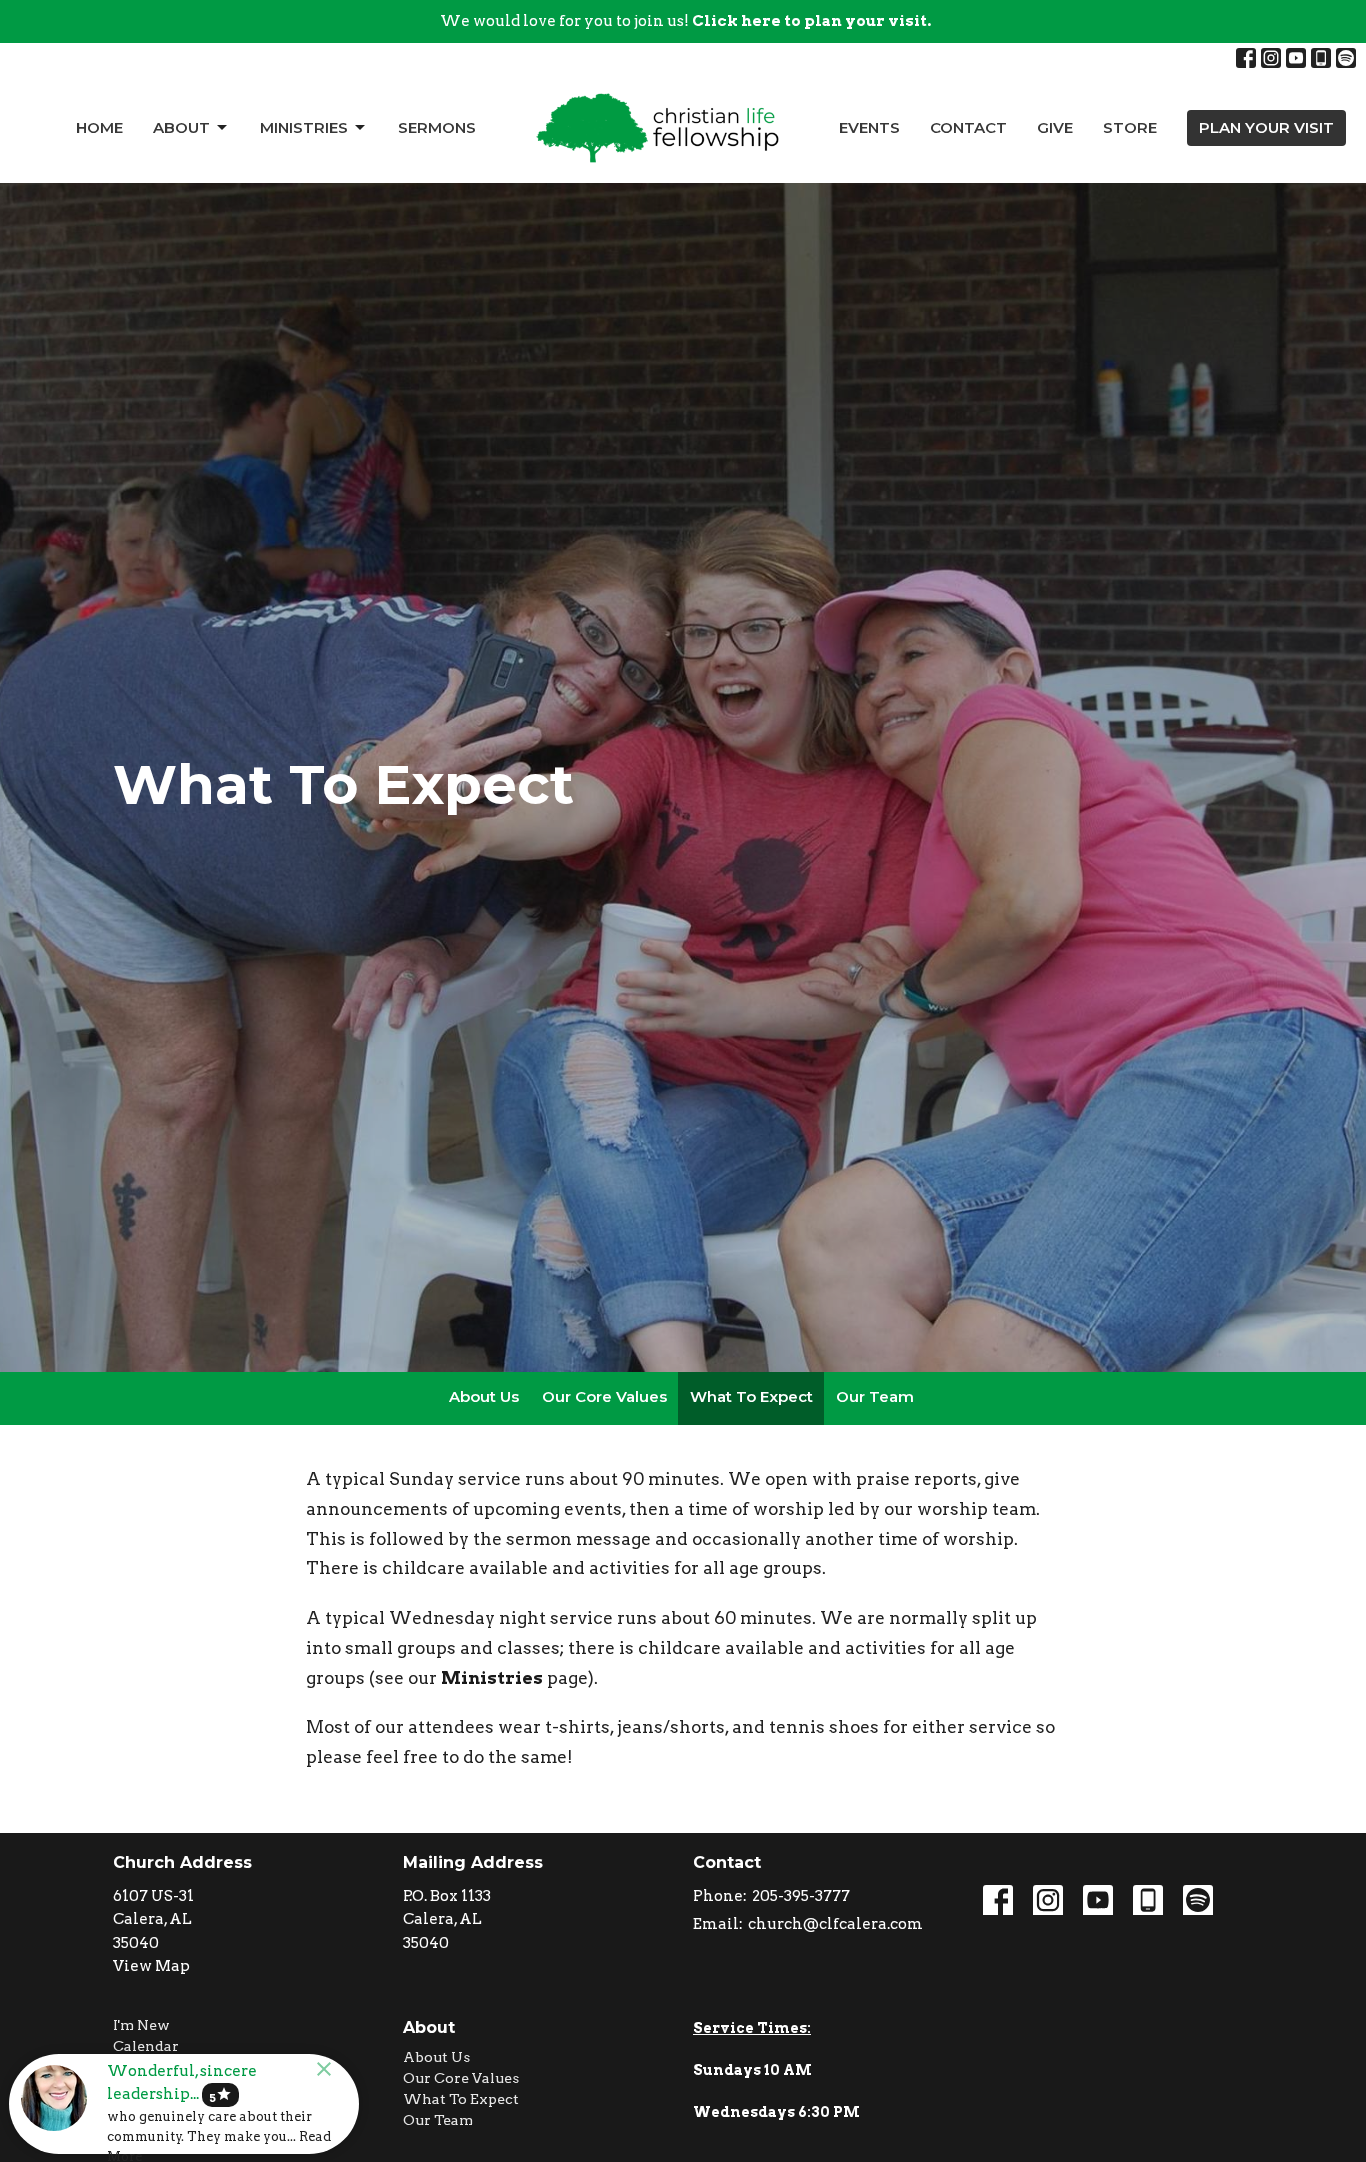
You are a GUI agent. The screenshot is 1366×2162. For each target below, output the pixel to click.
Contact (968, 127)
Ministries (304, 127)
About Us (484, 1396)
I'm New (141, 2025)
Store (1130, 127)
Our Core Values (604, 1396)
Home (99, 127)
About (181, 127)
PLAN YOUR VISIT (1266, 127)
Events (869, 127)
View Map (151, 1966)
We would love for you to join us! (685, 21)
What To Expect (751, 1396)
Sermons (437, 127)
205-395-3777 (801, 1896)
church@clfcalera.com (835, 1924)
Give (1055, 127)
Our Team (875, 1396)
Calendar (146, 2046)
